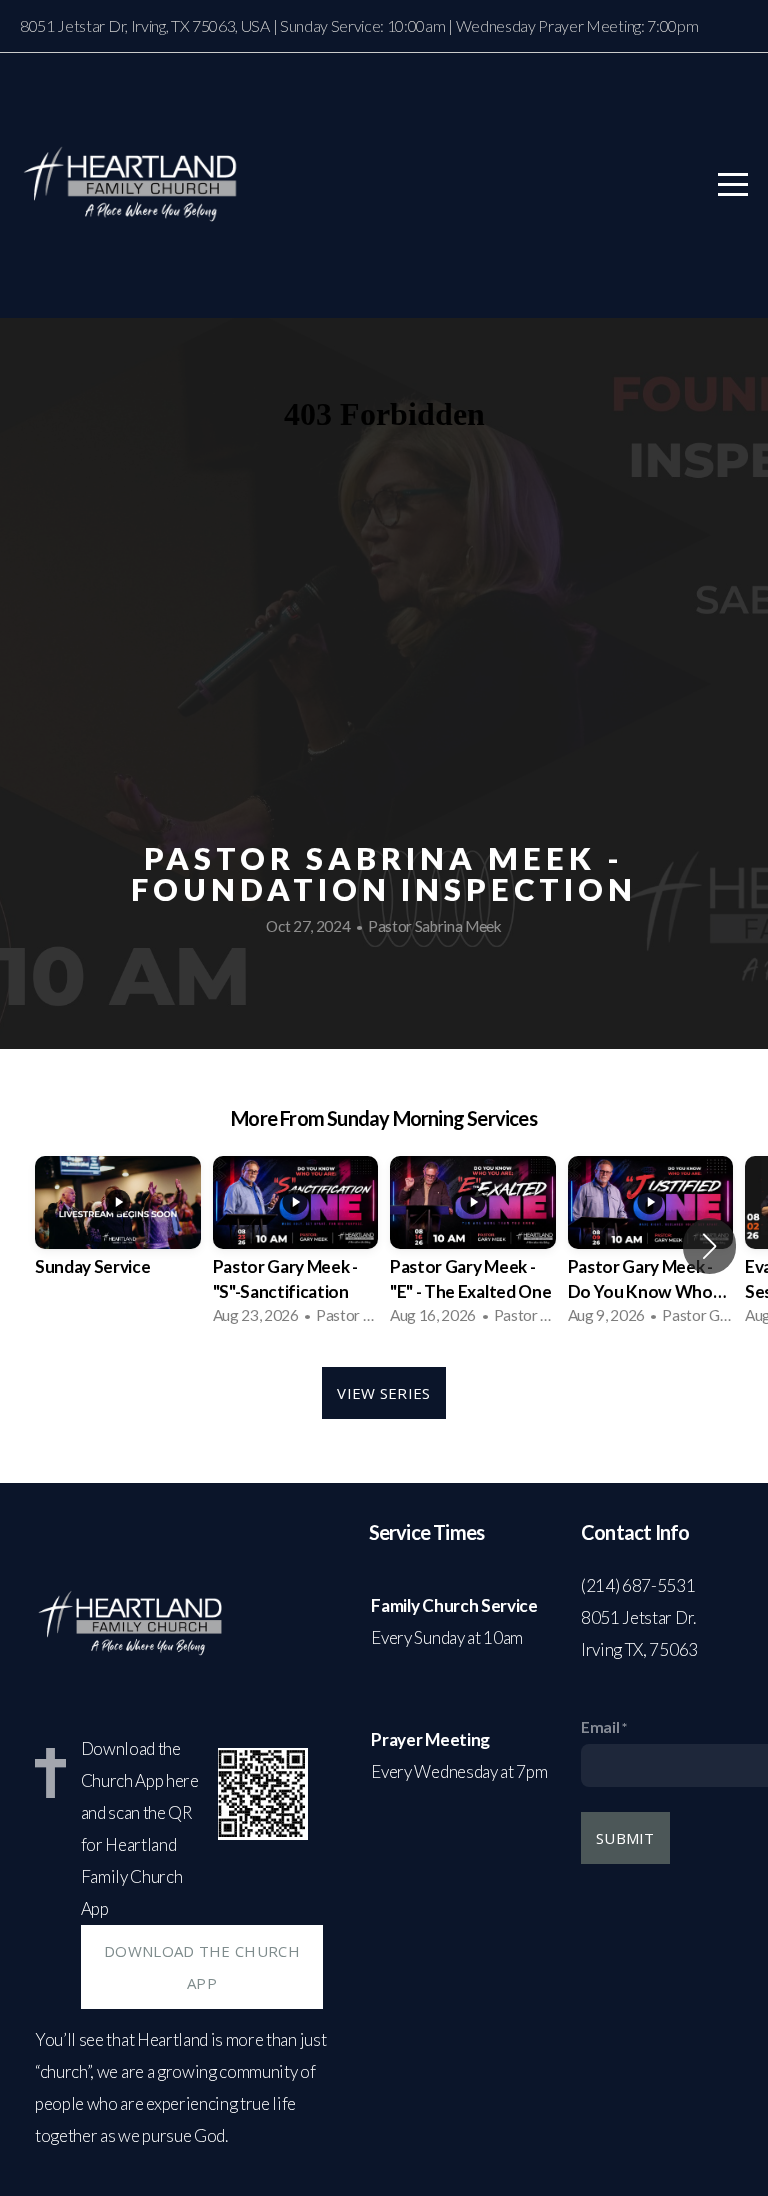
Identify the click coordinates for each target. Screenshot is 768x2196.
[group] (118, 1234)
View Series (383, 1393)
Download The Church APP (202, 1967)
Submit (625, 1838)
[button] (709, 1246)
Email (600, 1727)
